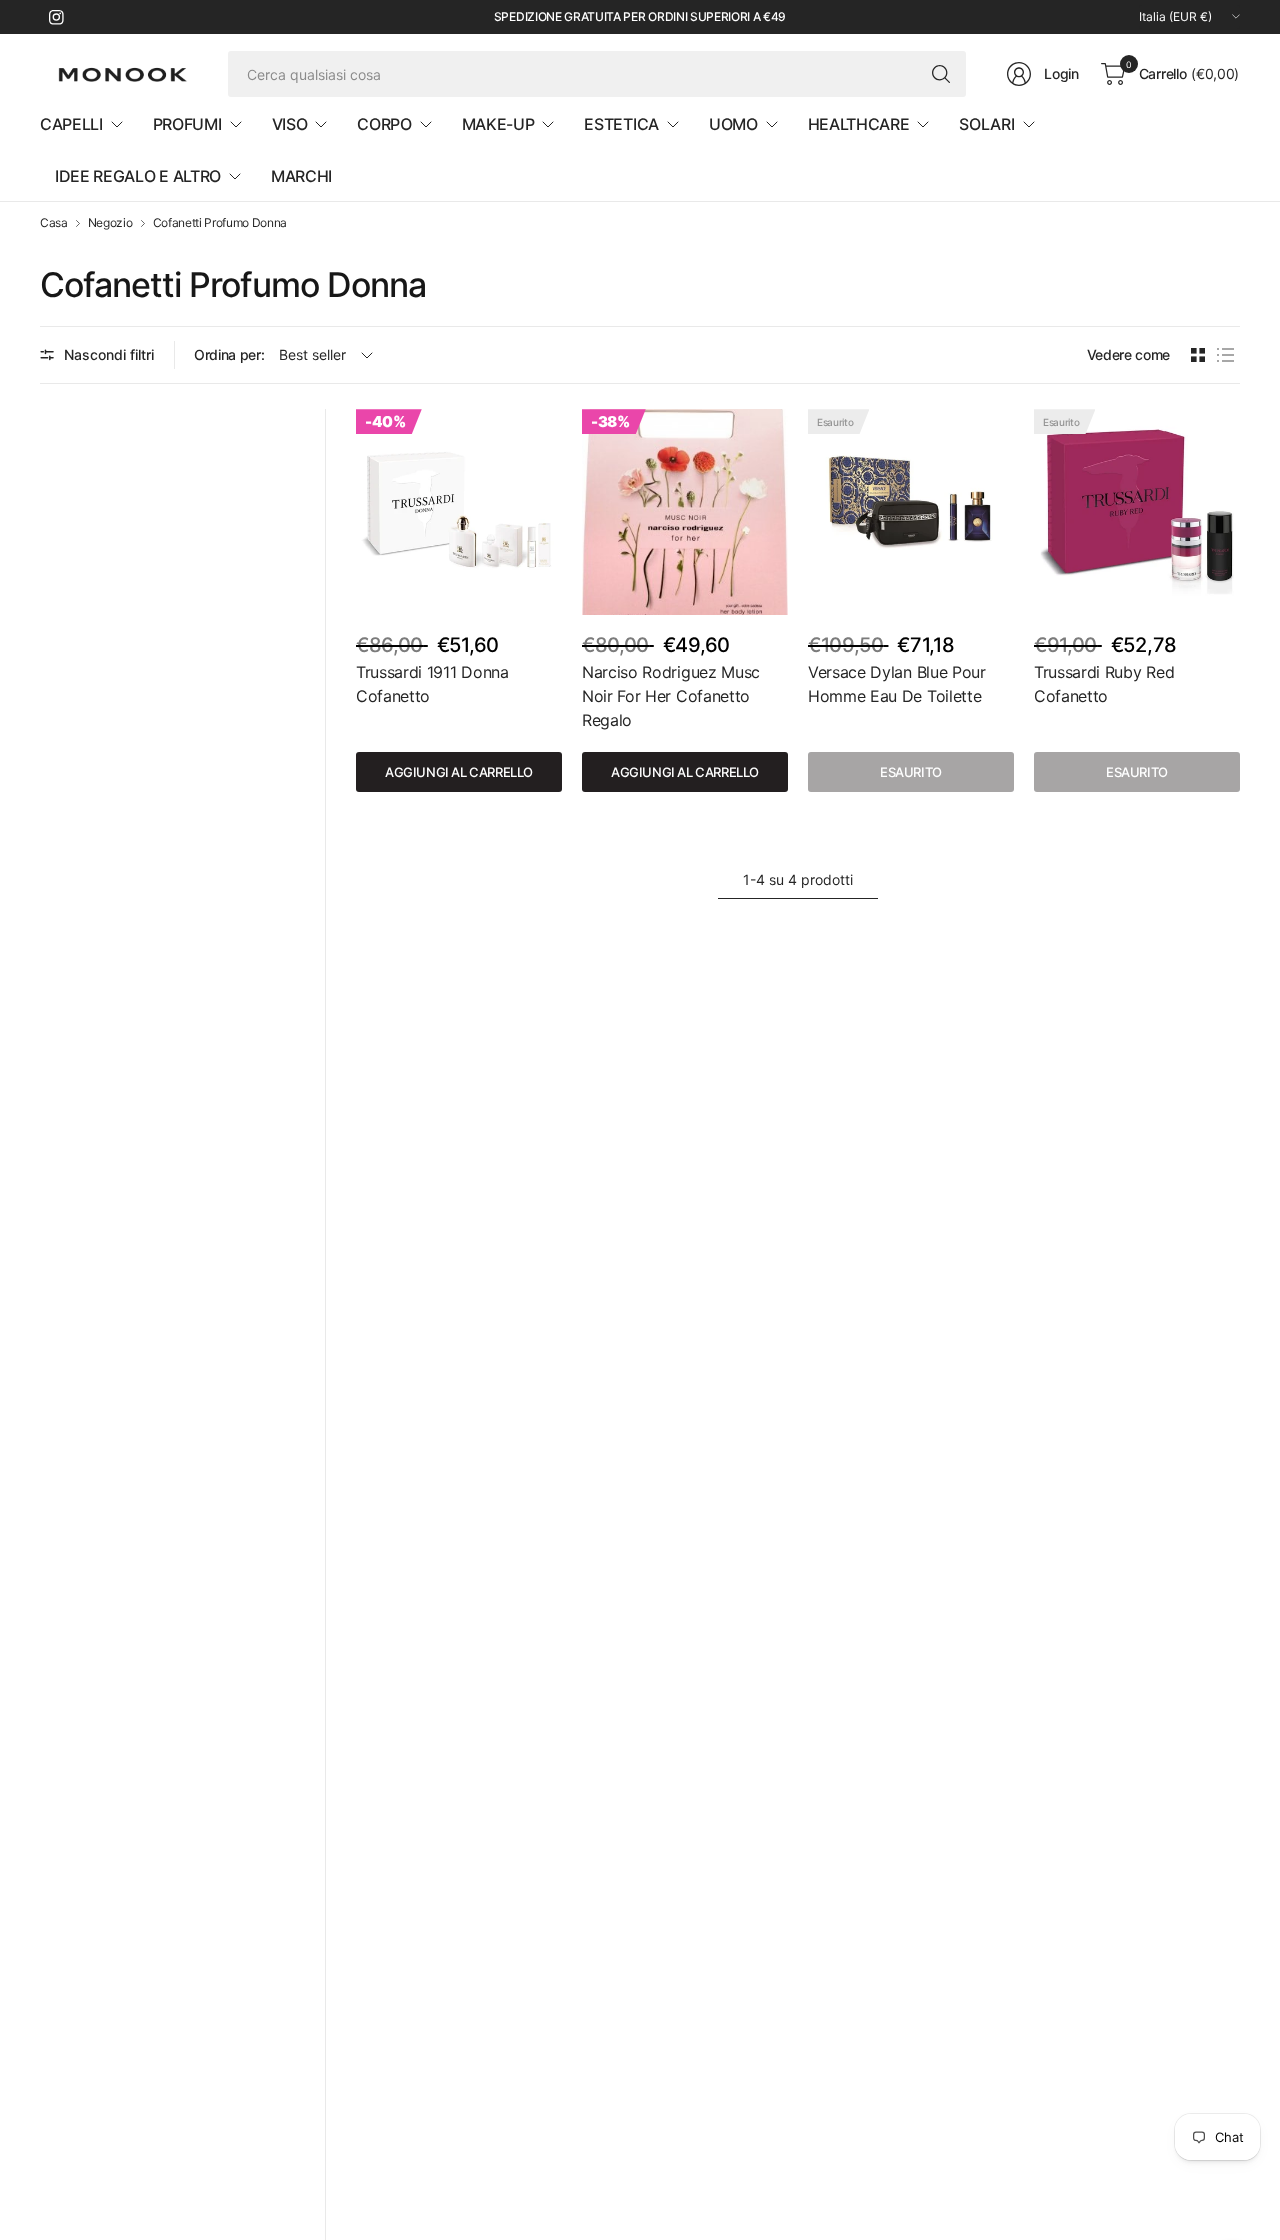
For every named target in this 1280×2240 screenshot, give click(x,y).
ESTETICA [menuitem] (621, 124)
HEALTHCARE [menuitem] (859, 124)
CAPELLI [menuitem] (71, 124)
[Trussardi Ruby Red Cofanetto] (1137, 512)
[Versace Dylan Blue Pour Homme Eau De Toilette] (911, 512)
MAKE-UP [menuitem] (498, 124)
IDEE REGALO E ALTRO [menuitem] (138, 176)
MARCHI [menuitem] (301, 176)
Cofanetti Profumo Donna (220, 223)
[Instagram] (56, 17)
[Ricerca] (941, 74)
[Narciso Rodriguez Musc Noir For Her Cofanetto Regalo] (685, 512)
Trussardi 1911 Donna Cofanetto (432, 684)
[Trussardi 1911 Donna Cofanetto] (459, 512)
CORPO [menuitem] (384, 124)
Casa (54, 223)
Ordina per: (229, 354)
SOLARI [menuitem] (986, 124)
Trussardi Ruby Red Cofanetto (1104, 684)
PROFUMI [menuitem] (187, 124)
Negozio (110, 223)
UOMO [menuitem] (733, 124)
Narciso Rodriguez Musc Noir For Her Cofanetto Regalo (671, 696)
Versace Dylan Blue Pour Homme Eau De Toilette (897, 684)
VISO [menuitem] (290, 124)
